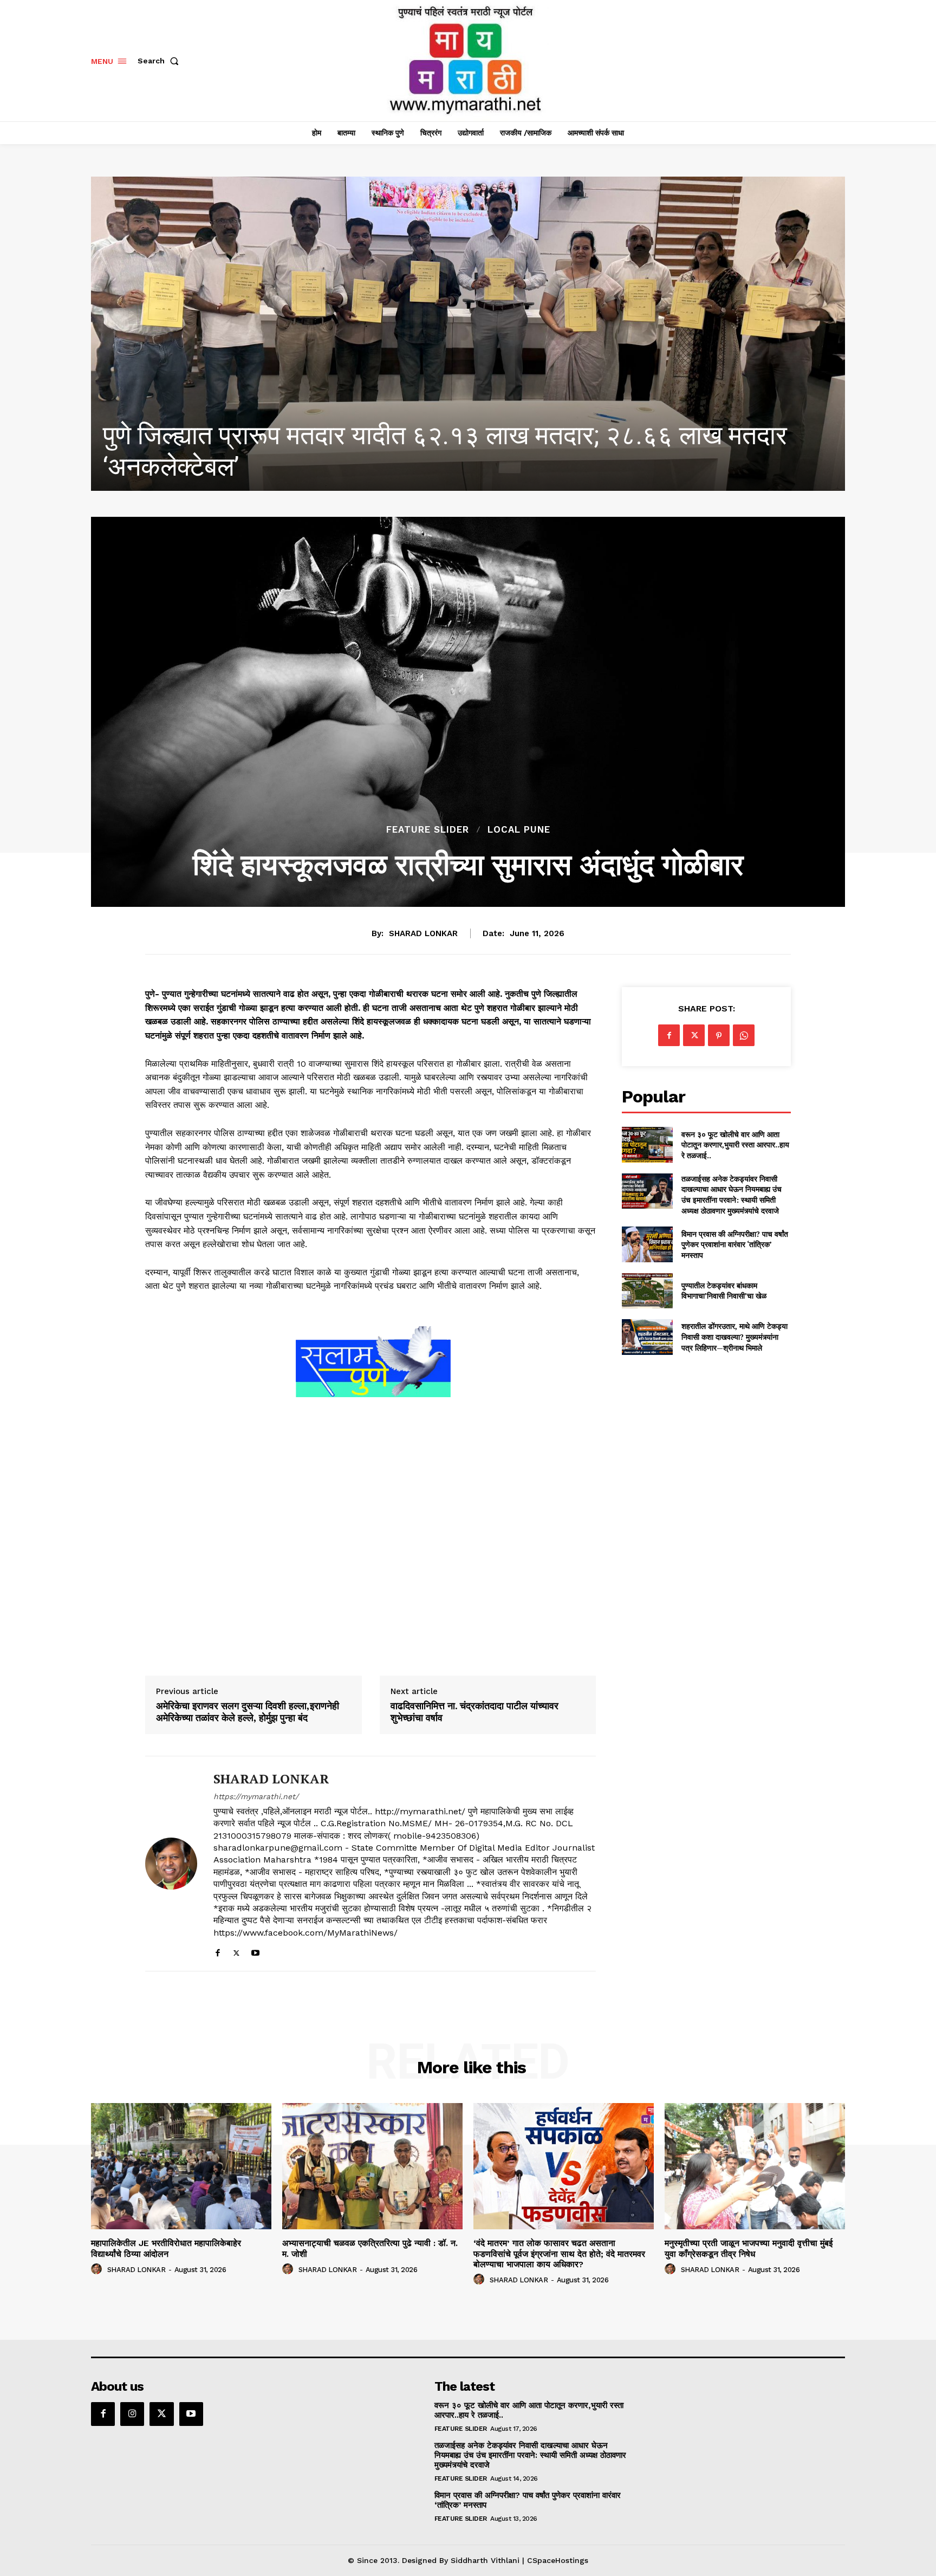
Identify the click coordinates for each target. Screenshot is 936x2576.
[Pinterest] (719, 1035)
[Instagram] (132, 2414)
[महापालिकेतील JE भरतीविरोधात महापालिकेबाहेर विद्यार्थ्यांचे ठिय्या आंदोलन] (181, 2166)
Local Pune (519, 830)
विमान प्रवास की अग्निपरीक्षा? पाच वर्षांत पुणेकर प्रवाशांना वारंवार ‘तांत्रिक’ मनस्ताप (735, 1244)
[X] (236, 1951)
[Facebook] (217, 1951)
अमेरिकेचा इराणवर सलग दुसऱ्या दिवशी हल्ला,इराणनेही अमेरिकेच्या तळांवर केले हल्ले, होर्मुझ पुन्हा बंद (248, 1712)
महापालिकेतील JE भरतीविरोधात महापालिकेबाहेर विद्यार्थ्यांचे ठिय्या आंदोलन (166, 2248)
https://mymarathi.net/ (256, 1796)
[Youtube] (255, 1951)
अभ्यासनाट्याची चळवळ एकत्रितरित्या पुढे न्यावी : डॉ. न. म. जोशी (396, 467)
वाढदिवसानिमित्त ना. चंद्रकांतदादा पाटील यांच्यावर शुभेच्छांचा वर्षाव (474, 1712)
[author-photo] (98, 2269)
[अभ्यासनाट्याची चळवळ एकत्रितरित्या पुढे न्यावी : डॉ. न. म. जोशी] (468, 334)
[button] (160, 61)
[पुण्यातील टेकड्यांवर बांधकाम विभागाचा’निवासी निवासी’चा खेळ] (647, 1291)
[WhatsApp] (744, 1035)
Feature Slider (428, 830)
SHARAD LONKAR (423, 933)
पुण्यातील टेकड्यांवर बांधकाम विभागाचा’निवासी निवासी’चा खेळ (724, 1291)
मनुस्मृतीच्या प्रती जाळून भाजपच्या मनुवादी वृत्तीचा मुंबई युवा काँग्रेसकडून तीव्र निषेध (749, 2248)
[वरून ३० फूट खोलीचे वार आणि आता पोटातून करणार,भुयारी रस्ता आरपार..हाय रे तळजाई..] (647, 1144)
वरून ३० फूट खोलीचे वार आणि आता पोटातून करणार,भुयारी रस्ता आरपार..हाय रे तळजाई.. (735, 1145)
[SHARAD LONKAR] (171, 1864)
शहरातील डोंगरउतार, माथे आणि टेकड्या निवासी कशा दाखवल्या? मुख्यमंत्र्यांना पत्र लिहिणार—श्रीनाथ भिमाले (734, 1336)
